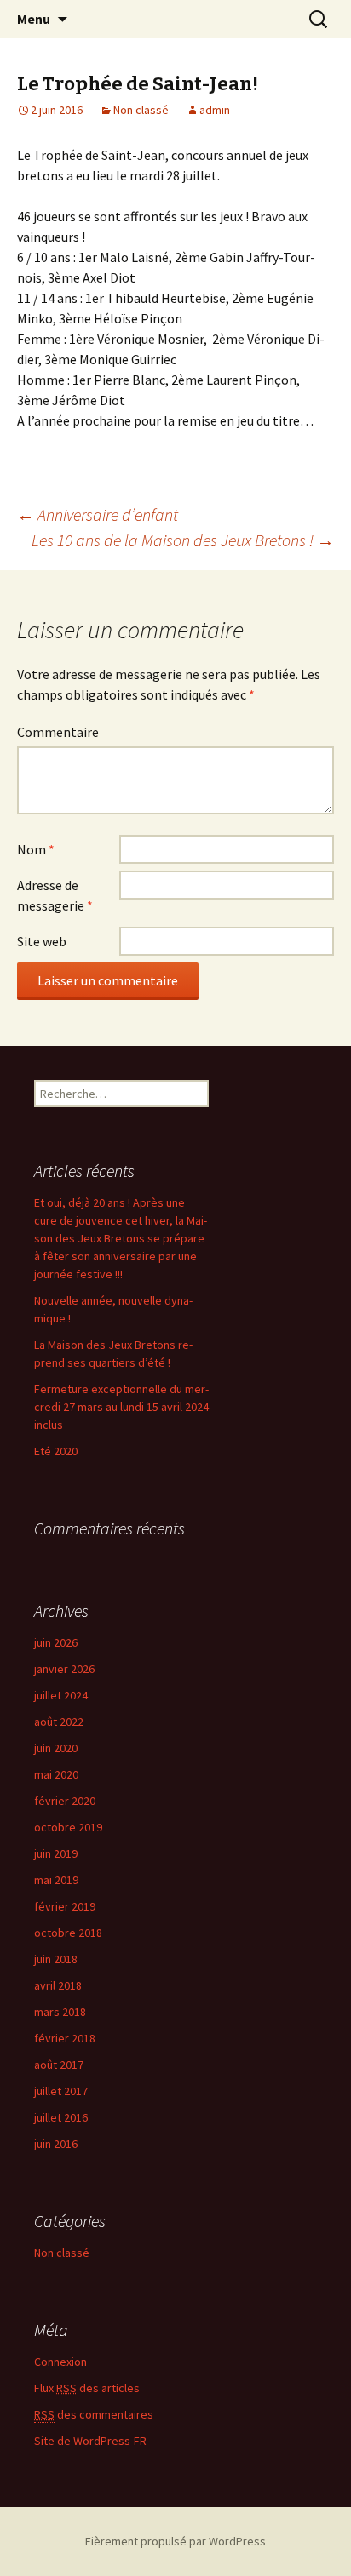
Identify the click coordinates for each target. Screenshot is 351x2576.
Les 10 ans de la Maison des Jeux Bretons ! (183, 540)
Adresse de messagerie (55, 895)
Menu (34, 19)
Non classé (141, 110)
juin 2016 (56, 2144)
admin (215, 110)
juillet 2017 (61, 2091)
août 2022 (59, 1722)
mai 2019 (56, 1880)
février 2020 (65, 1801)
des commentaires (94, 2414)
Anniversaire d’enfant (98, 514)
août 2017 (59, 2065)
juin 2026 (56, 1642)
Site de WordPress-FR (90, 2441)
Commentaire (58, 732)
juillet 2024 (61, 1695)
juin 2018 (56, 1959)
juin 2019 (56, 1853)
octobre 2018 (68, 1933)
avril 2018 (58, 1985)
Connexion (60, 2362)
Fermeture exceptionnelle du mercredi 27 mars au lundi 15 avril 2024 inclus (121, 1407)
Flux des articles (87, 2388)
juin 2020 (56, 1748)
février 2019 (65, 1906)
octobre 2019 (68, 1827)
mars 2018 (60, 2012)
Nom (36, 849)
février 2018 (65, 2038)
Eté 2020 (56, 1451)
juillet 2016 (61, 2117)
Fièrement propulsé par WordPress (175, 2541)
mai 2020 (56, 1774)
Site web (42, 941)
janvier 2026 (64, 1669)
